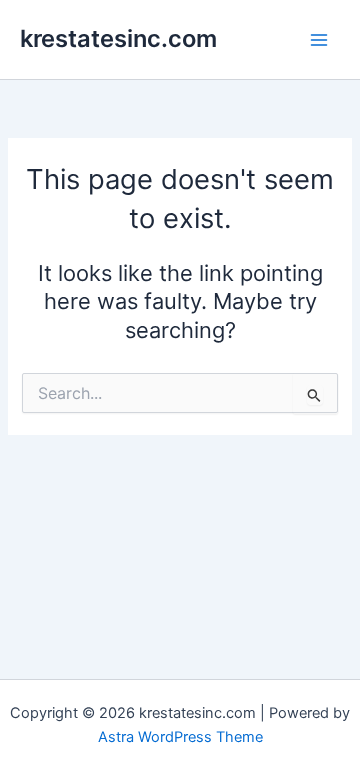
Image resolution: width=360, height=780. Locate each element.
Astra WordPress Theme (180, 737)
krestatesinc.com (118, 38)
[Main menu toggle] (319, 40)
